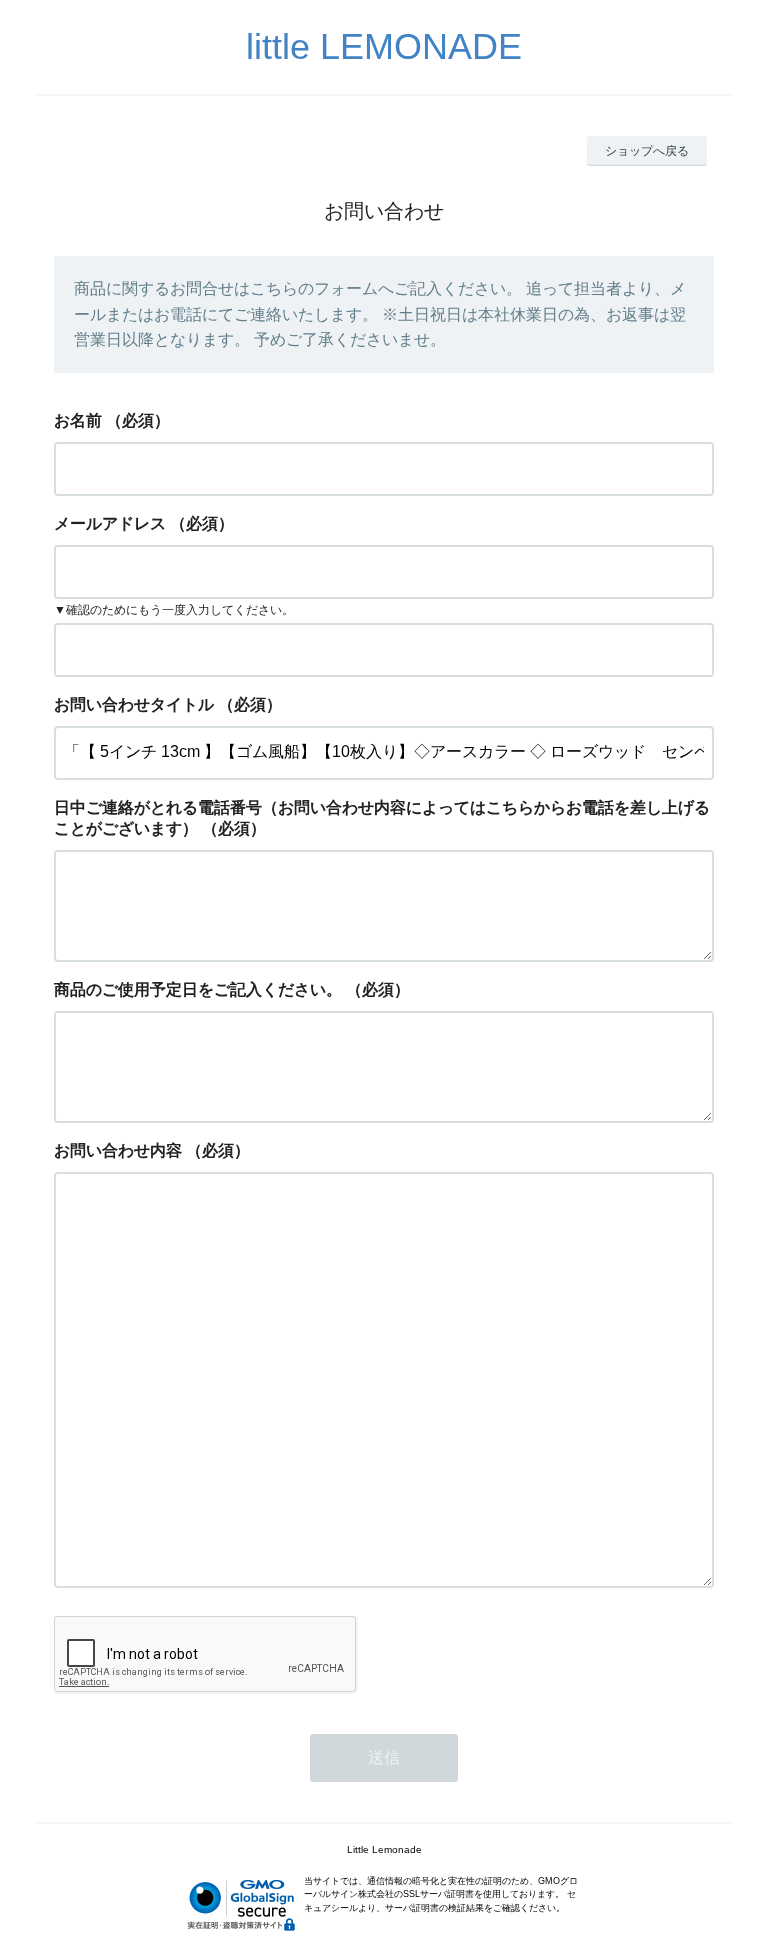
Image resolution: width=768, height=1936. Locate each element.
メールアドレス (110, 523)
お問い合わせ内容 (118, 1150)
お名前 (78, 420)
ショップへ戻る (647, 151)
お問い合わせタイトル (134, 704)
